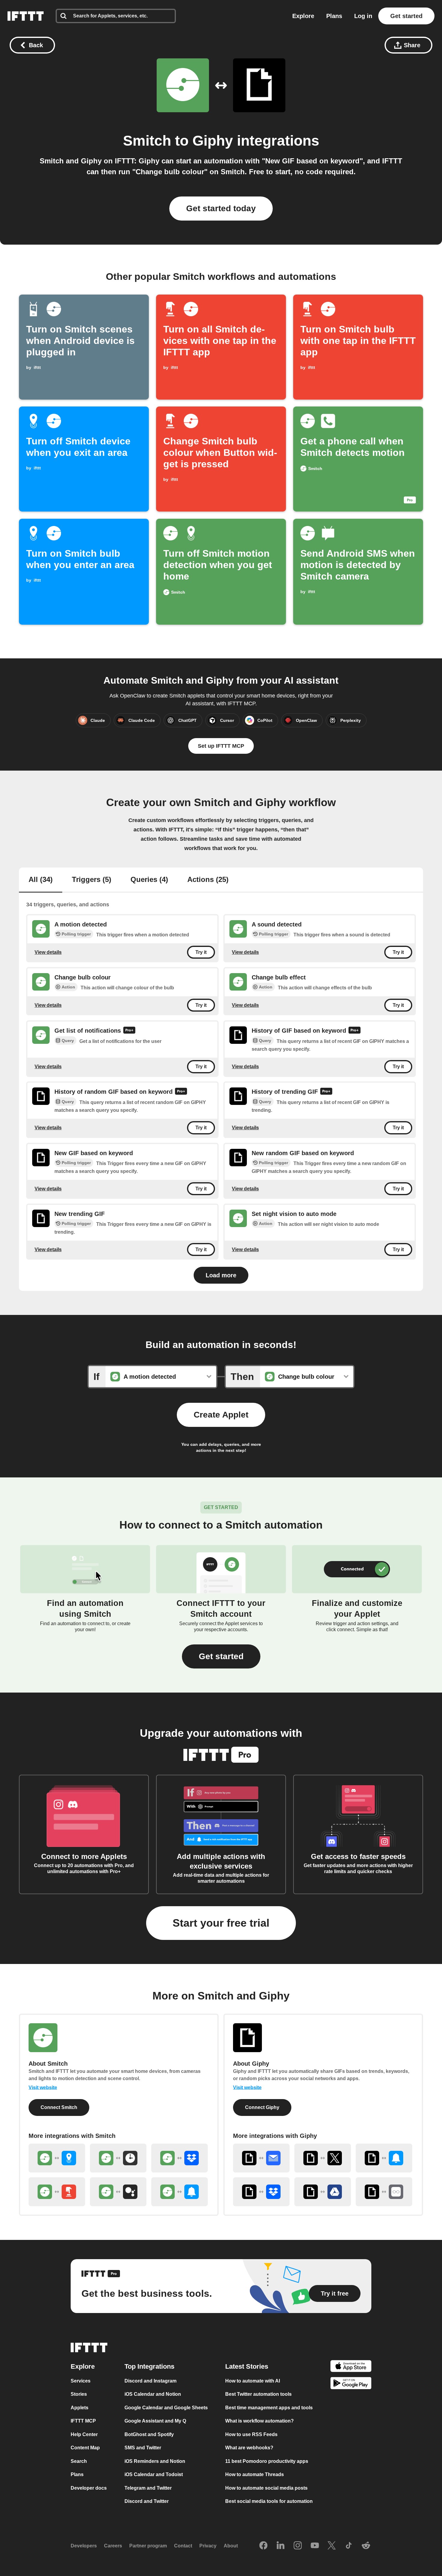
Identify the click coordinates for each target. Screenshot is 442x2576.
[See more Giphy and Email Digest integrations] (261, 2158)
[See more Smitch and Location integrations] (57, 2158)
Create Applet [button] (221, 1415)
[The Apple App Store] (351, 2367)
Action (68, 987)
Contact (183, 2546)
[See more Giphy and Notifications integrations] (384, 2158)
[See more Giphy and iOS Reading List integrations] (384, 2192)
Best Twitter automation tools (258, 2394)
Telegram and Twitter (148, 2488)
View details (48, 952)
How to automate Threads (255, 2474)
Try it (201, 952)
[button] (221, 1656)
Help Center (84, 2434)
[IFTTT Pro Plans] (129, 1031)
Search (79, 2461)
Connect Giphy (262, 2107)
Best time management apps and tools (269, 2408)
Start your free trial (221, 1923)
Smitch (147, 141)
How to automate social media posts (266, 2488)
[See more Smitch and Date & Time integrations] (118, 2158)
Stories (79, 2394)
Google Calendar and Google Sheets (166, 2408)
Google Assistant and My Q (155, 2421)
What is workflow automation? (259, 2421)
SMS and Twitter (143, 2448)
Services (81, 2381)
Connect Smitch (59, 2107)
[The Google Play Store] (351, 2384)
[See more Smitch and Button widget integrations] (57, 2192)
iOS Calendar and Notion (153, 2394)
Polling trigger (76, 934)
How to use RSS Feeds (251, 2434)
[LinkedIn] (281, 2546)
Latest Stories (247, 2366)
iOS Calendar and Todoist (154, 2474)
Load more (221, 1275)
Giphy (213, 141)
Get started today (221, 208)
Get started (406, 16)
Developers (84, 2546)
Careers (113, 2546)
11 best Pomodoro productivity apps (267, 2461)
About (231, 2546)
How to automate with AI (253, 2381)
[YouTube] (315, 2546)
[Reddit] (366, 2546)
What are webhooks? (249, 2448)
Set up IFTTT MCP (221, 746)
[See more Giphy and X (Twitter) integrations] (323, 2158)
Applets (80, 2408)
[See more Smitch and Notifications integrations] (180, 2192)
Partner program (148, 2546)
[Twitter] (332, 2546)
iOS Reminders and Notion (155, 2461)
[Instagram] (298, 2546)
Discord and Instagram (150, 2381)
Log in (363, 16)
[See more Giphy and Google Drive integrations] (323, 2192)
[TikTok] (349, 2546)
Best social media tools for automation (269, 2501)
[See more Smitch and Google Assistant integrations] (118, 2192)
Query (68, 1041)
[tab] (41, 880)
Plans (334, 16)
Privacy (208, 2546)
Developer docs (89, 2488)
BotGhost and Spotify (149, 2434)
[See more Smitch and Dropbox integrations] (180, 2158)
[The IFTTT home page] (26, 16)
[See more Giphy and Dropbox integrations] (261, 2192)
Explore (303, 16)
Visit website (43, 2087)
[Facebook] (263, 2546)
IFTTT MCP (83, 2421)
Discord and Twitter (147, 2501)
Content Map (85, 2448)
